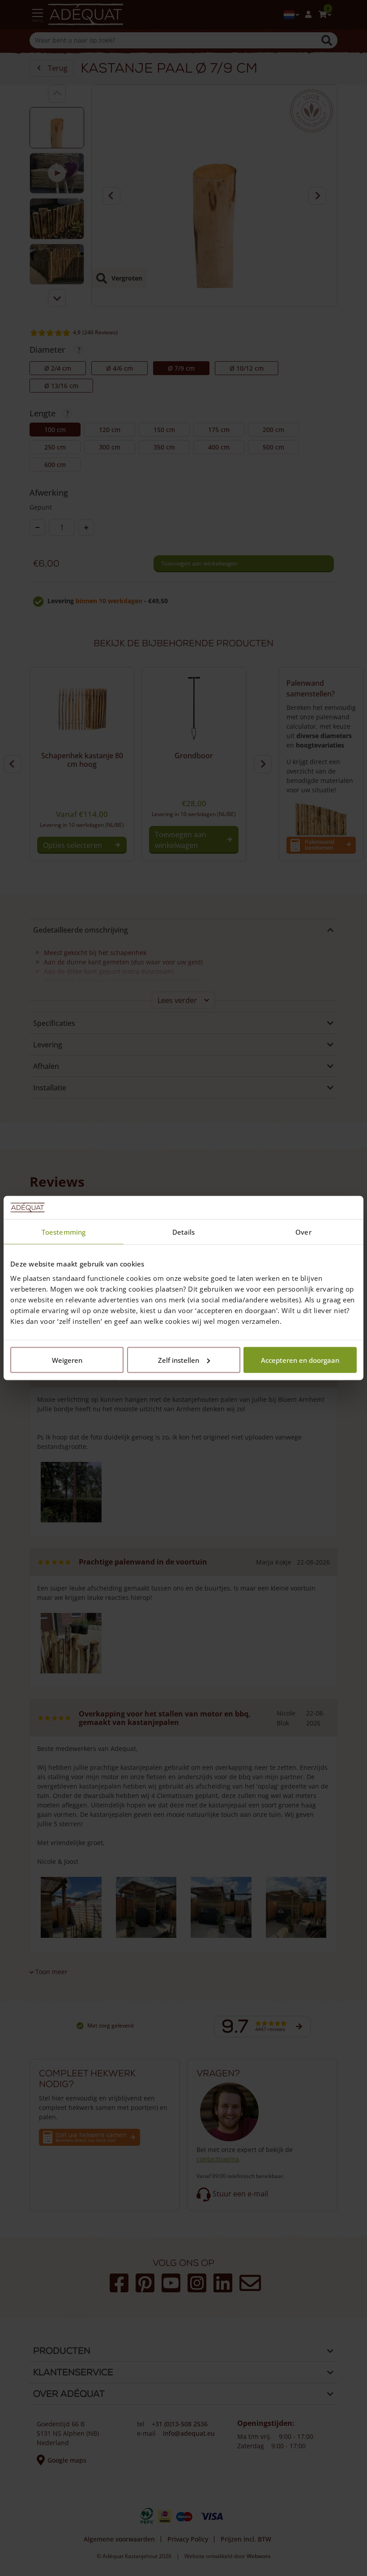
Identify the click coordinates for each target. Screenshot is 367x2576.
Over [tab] (303, 1232)
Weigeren (67, 1360)
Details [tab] (184, 1232)
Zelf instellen (179, 1360)
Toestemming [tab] (64, 1232)
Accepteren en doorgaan (300, 1360)
